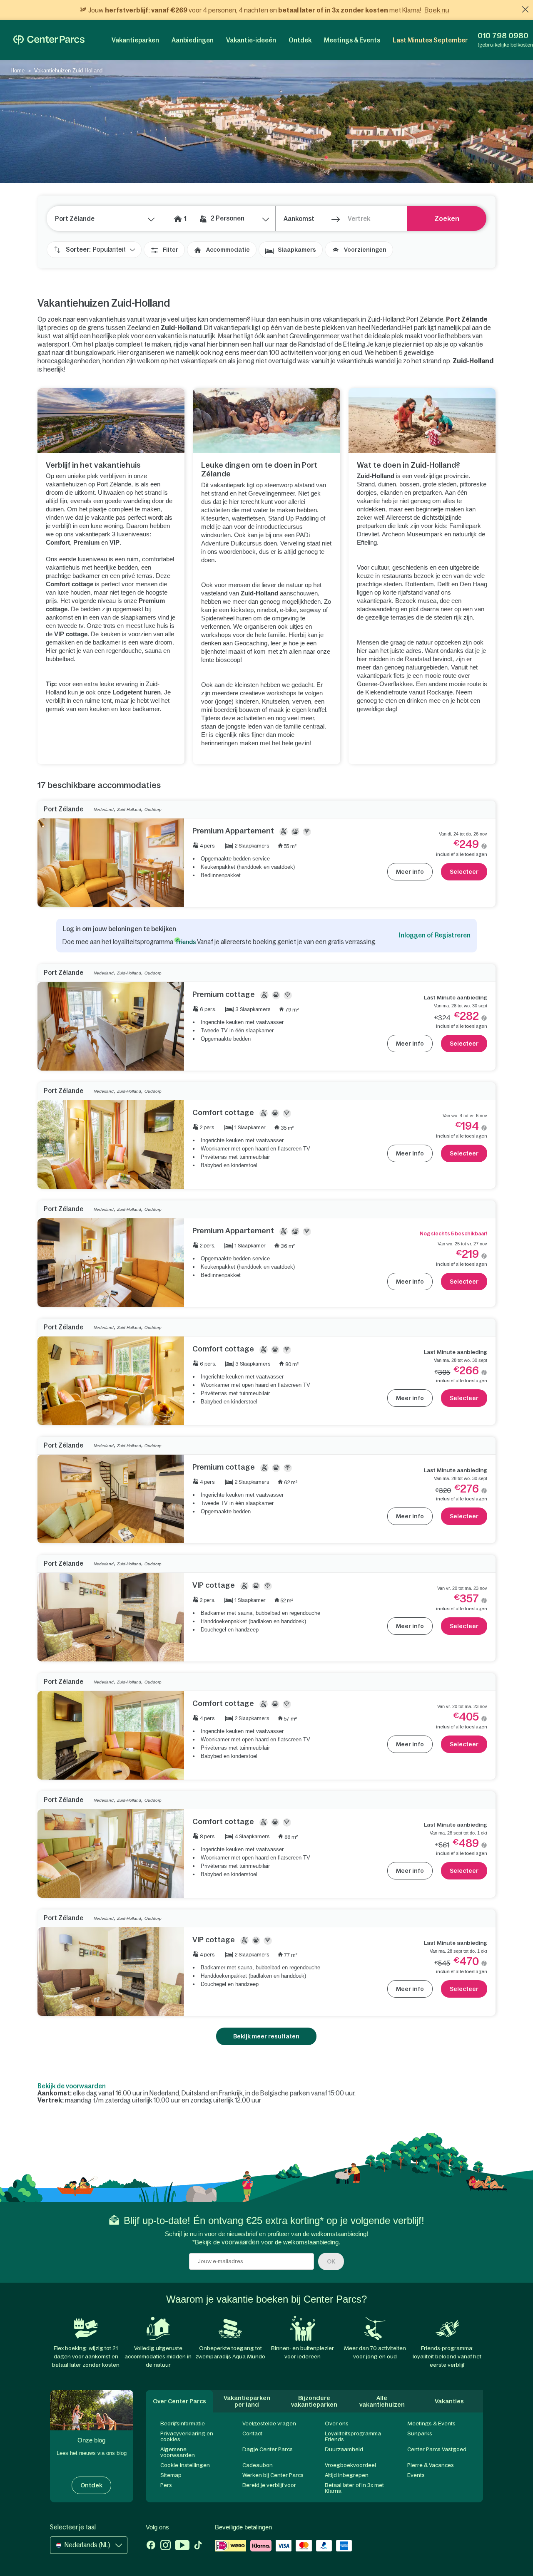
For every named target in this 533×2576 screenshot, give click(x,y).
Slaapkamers (297, 250)
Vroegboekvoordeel (350, 2465)
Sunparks (420, 2433)
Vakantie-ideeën (251, 40)
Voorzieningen (365, 250)
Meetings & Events (352, 40)
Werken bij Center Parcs (273, 2475)
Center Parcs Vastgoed (437, 2449)
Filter (171, 250)
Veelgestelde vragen (269, 2424)
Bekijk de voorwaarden (72, 2086)
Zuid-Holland (129, 809)
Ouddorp (153, 809)
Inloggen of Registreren (435, 935)
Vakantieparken (135, 40)
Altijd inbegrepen (347, 2475)
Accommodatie (228, 250)
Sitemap (171, 2475)
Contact (252, 2433)
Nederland (104, 809)
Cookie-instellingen (185, 2465)
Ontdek (300, 40)
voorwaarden (240, 2242)
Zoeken (447, 218)
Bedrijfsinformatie (183, 2424)
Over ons (337, 2424)
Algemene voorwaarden (178, 2452)
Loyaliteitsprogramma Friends (353, 2436)
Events (416, 2475)
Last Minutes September (430, 40)
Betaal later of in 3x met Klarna (354, 2488)
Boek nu (437, 10)
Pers (166, 2485)
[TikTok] (198, 2546)
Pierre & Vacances (431, 2465)
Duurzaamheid (344, 2449)
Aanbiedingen (193, 40)
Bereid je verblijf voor (269, 2485)
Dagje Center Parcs (268, 2449)
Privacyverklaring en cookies (187, 2436)
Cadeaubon (258, 2465)
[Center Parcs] (49, 40)
